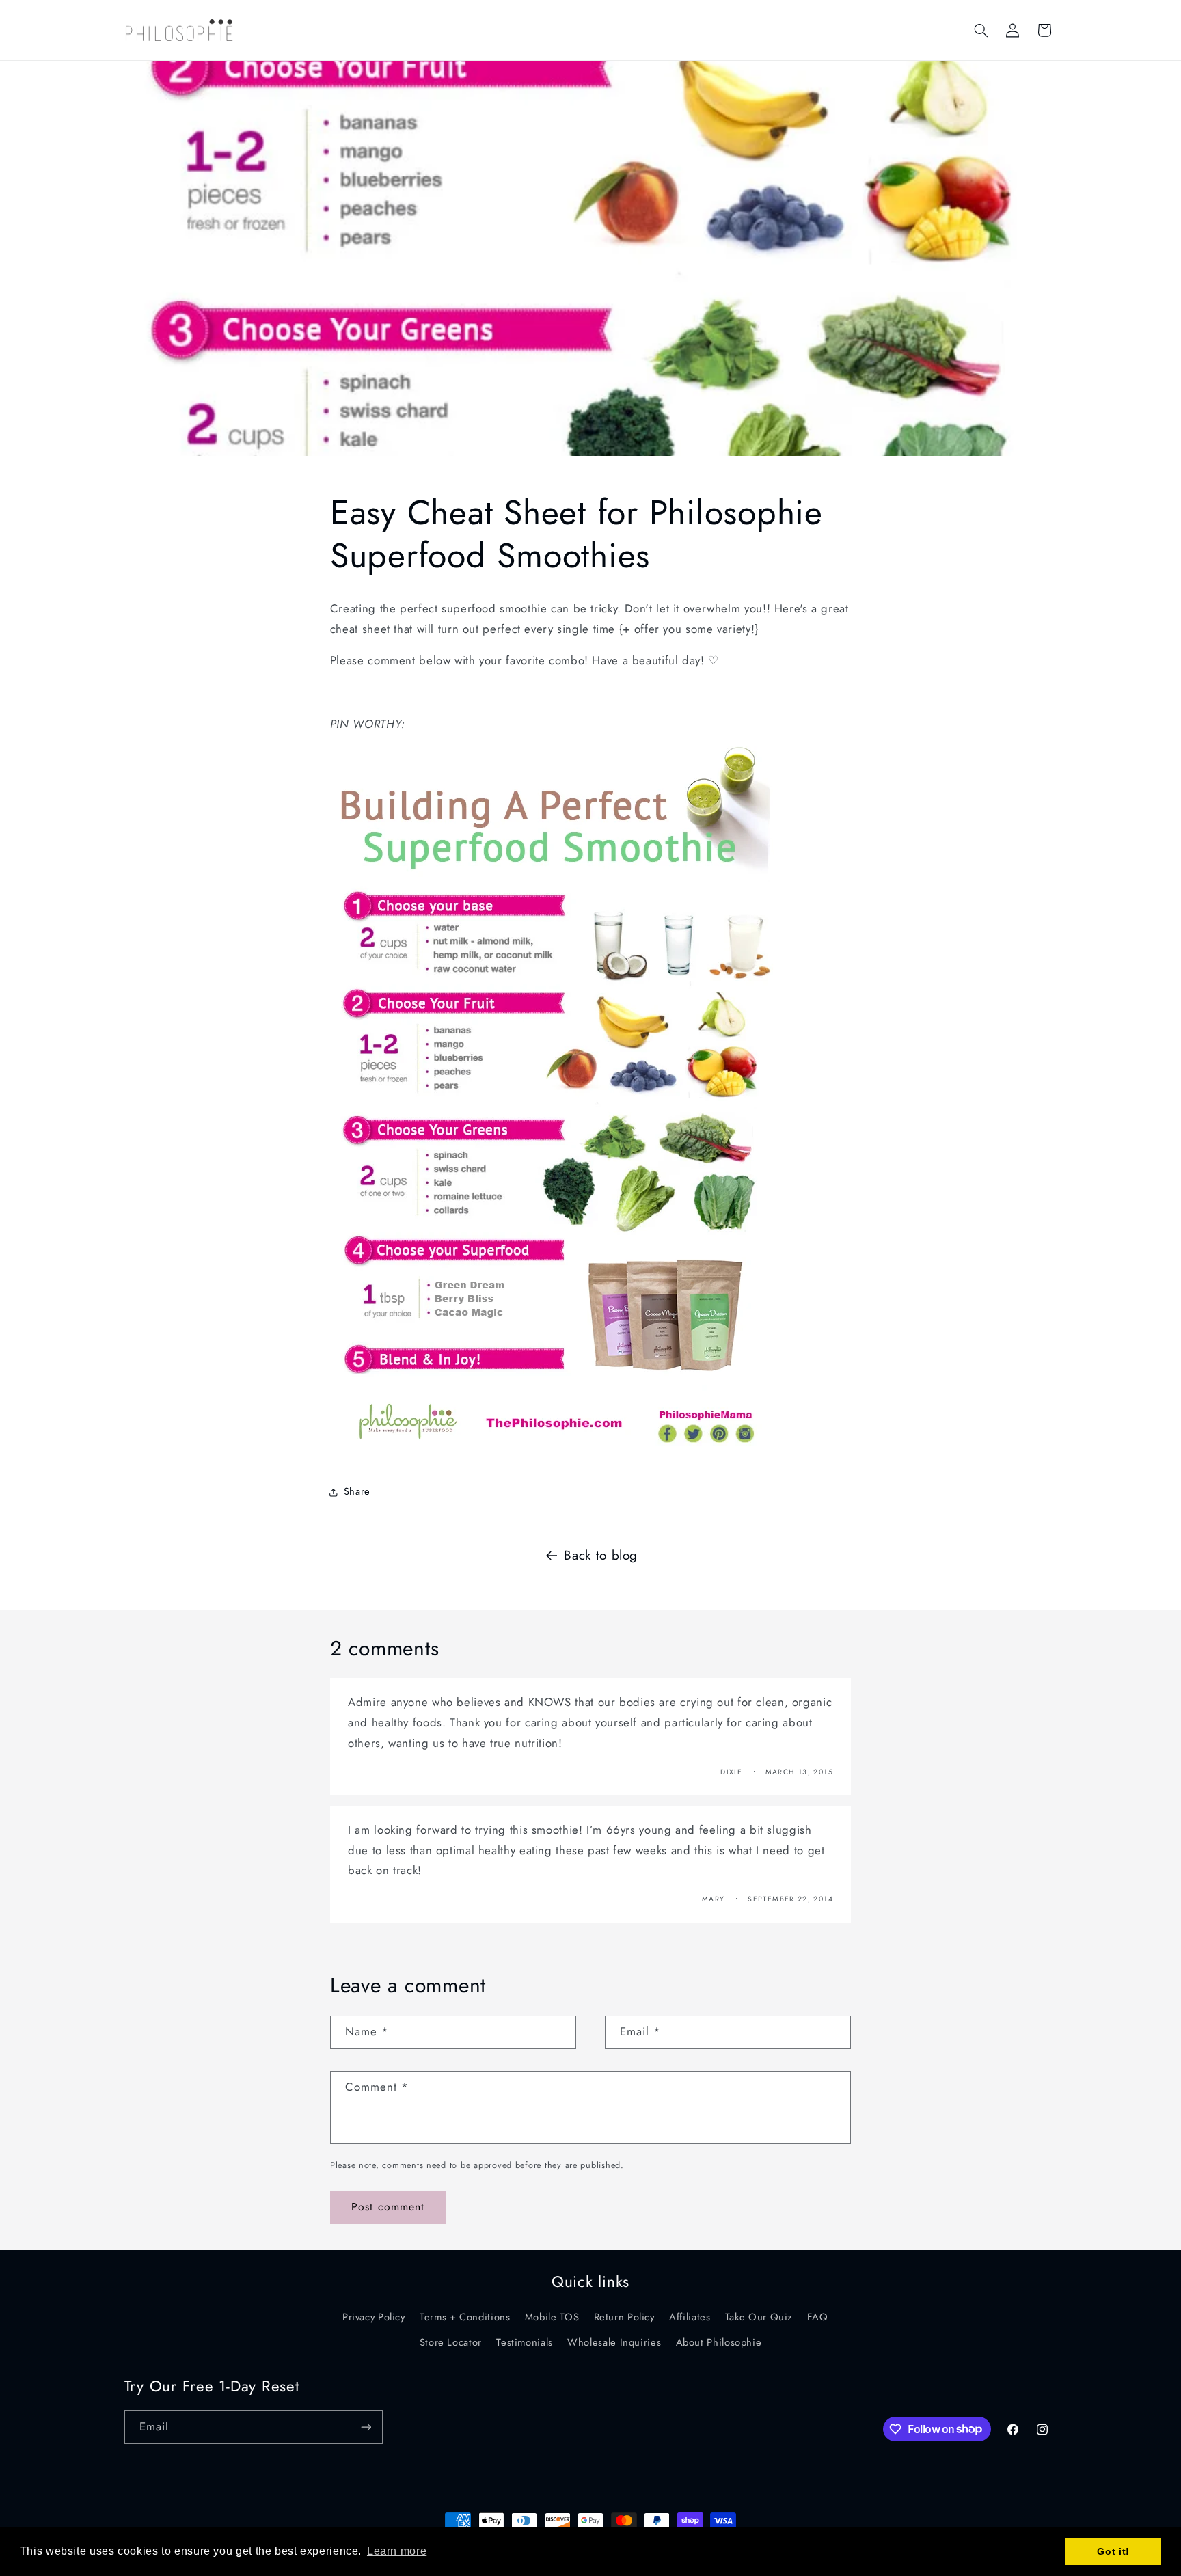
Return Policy (624, 2317)
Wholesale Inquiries (614, 2342)
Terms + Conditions (465, 2317)
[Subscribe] (366, 2427)
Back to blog (601, 1555)
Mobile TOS (552, 2317)
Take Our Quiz (759, 2317)
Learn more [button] (397, 2551)
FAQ (817, 2317)
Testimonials (525, 2342)
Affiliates (690, 2317)
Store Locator (451, 2342)
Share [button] (357, 1491)
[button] (981, 30)
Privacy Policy (374, 2317)
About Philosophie (719, 2342)
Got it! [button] (1113, 2551)
